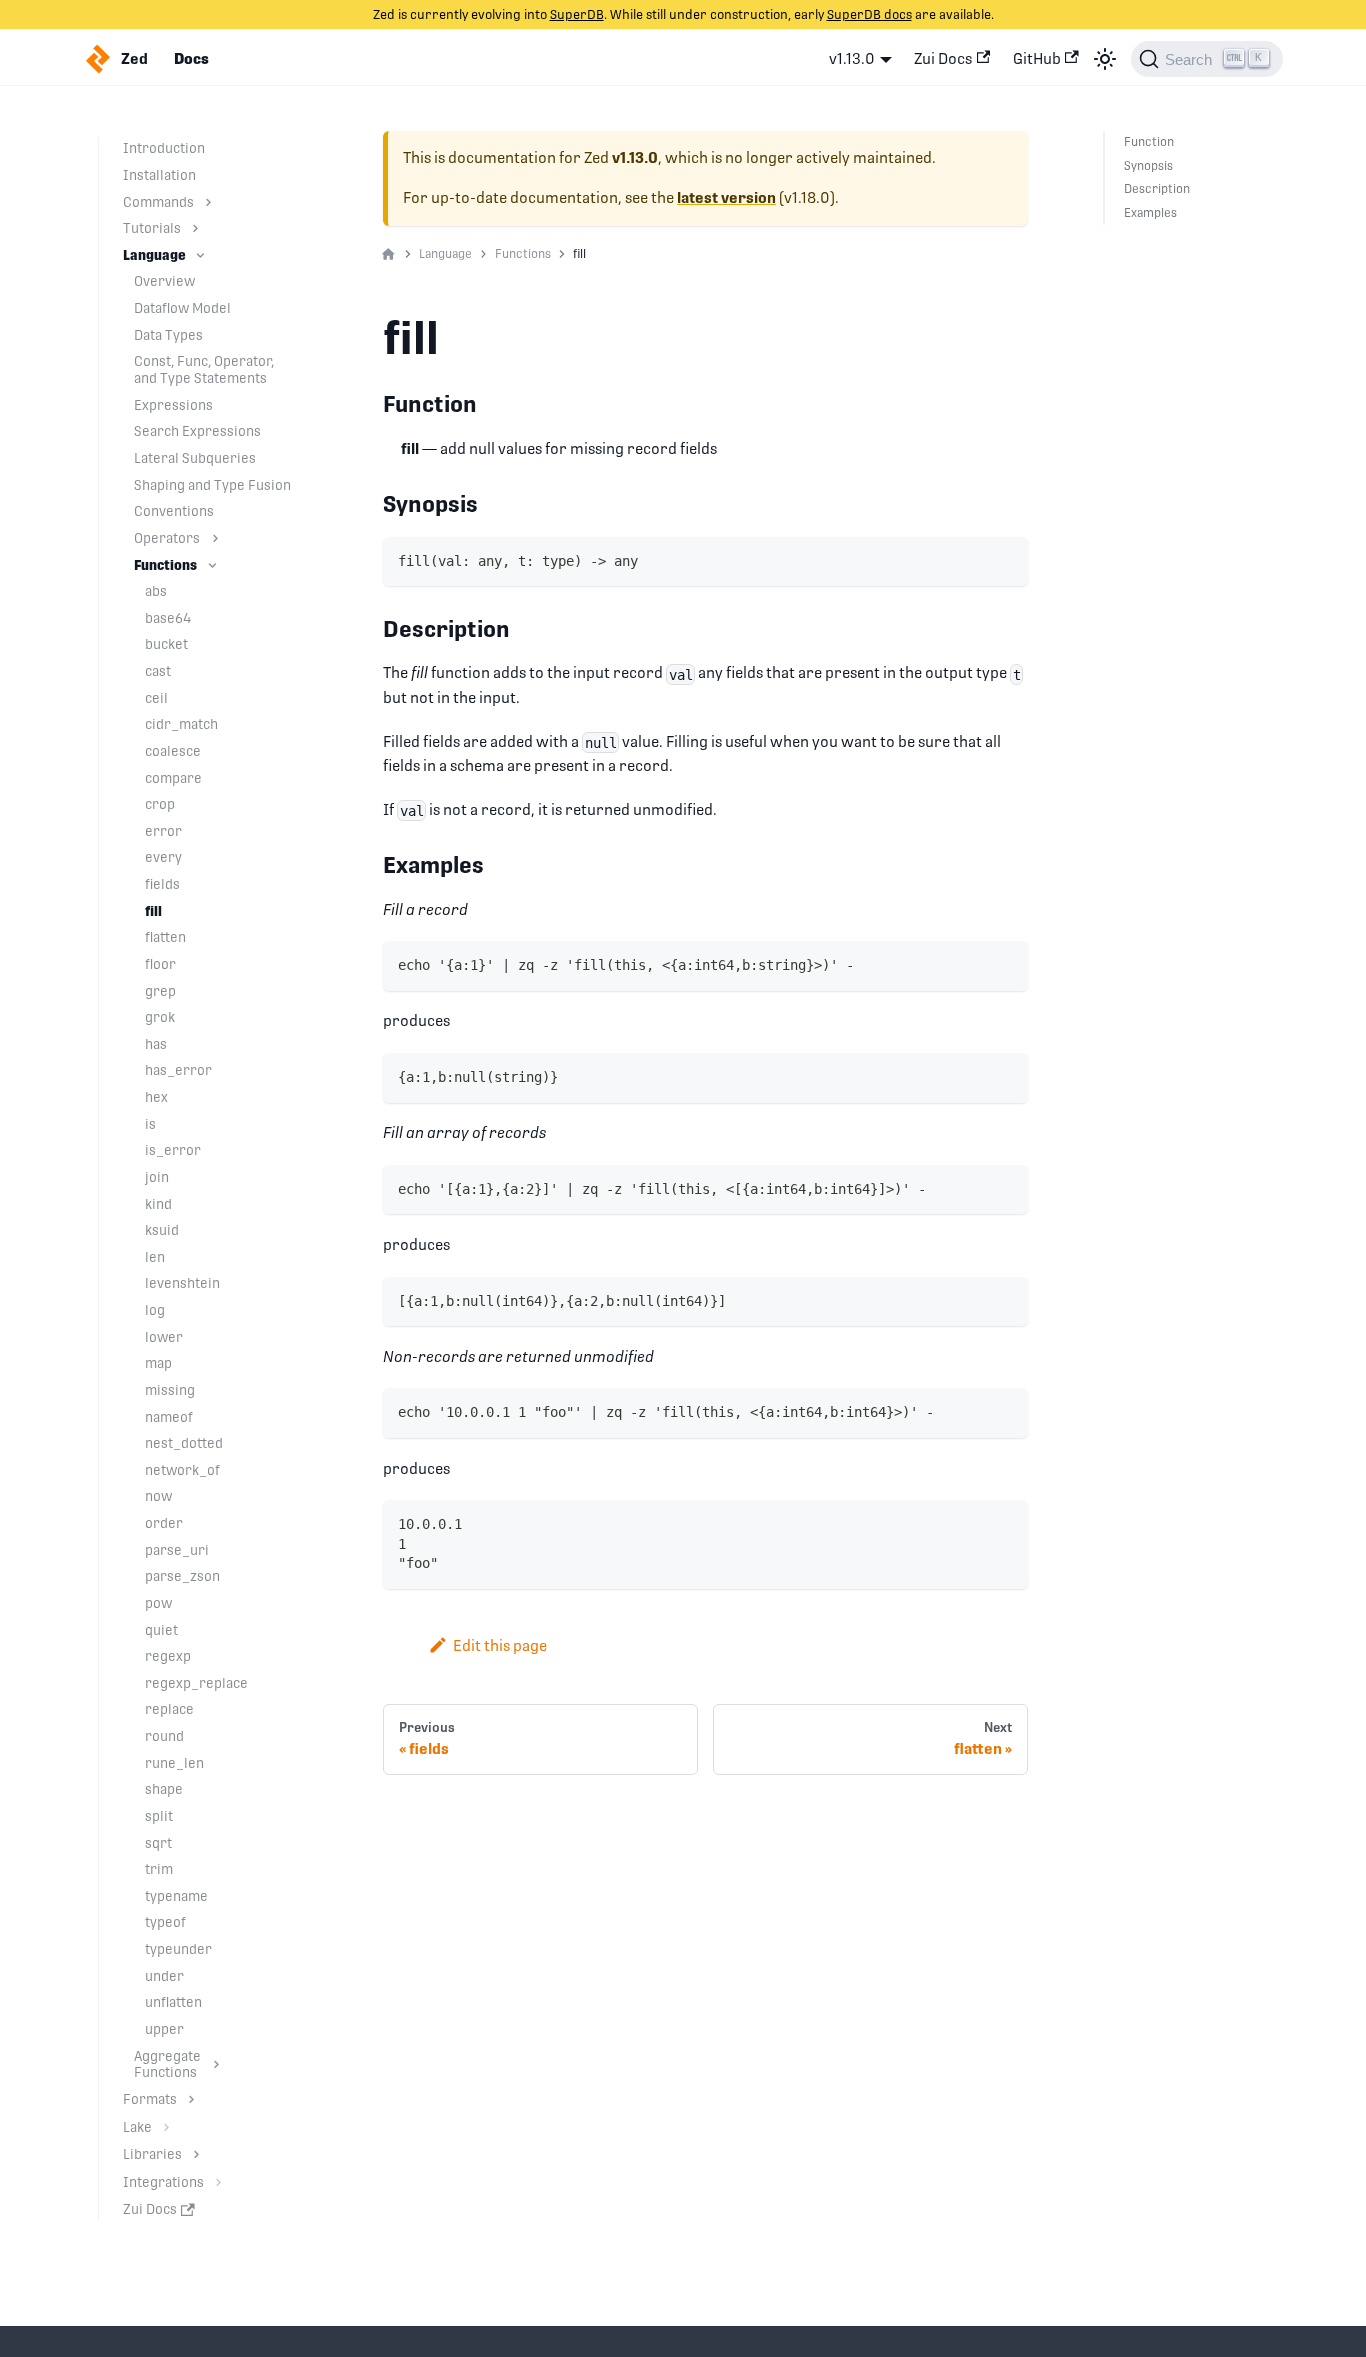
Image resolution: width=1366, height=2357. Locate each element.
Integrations (163, 2182)
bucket (166, 644)
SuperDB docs (869, 14)
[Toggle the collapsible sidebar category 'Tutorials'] (195, 228)
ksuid (162, 1230)
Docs (191, 59)
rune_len (174, 1763)
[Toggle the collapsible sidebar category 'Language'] (200, 255)
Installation (159, 175)
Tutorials (152, 228)
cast (158, 671)
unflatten (173, 2002)
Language (154, 255)
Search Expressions (197, 431)
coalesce (173, 751)
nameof (169, 1417)
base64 (168, 618)
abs (156, 591)
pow (158, 1603)
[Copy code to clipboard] (1005, 559)
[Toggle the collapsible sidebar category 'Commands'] (208, 202)
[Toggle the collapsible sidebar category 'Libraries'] (196, 2154)
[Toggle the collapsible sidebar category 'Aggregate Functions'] (216, 2065)
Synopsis (1148, 166)
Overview (164, 281)
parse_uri (177, 1550)
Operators (167, 538)
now (158, 1496)
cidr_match (181, 724)
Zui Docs (943, 58)
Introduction (164, 148)
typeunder (178, 1949)
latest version (726, 198)
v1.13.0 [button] (852, 58)
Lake (137, 2127)
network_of (182, 1470)
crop (160, 804)
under (164, 1976)
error (163, 831)
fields (162, 884)
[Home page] (388, 255)
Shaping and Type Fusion (212, 485)
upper (164, 2029)
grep (160, 991)
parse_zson (182, 1576)
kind (158, 1204)
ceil (156, 698)
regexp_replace (196, 1683)
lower (164, 1337)
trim (159, 1869)
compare (173, 778)
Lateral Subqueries (195, 458)
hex (156, 1097)
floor (160, 964)
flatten (165, 937)
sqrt (158, 1843)
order (164, 1523)
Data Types (168, 335)
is (150, 1124)
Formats (150, 2099)
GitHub (1037, 58)
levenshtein (182, 1283)
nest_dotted (184, 1443)
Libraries (152, 2154)
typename (176, 1896)
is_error (173, 1150)
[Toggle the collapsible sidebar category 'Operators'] (215, 538)
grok (160, 1017)
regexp (168, 1656)
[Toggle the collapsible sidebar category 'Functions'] (212, 565)
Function (1149, 142)
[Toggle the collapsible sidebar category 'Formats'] (191, 2099)
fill (153, 911)
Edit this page (500, 1645)
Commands (158, 202)
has (156, 1044)
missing (170, 1390)
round (164, 1736)
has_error (178, 1070)
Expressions (173, 405)
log (155, 1310)
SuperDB (577, 14)
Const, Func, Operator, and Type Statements (204, 369)
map (158, 1363)
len (155, 1257)
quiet (161, 1630)
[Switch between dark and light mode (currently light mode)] (1105, 59)
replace (169, 1709)
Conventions (174, 511)
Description (1157, 189)
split (159, 1816)
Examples (1150, 213)
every (163, 857)
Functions (165, 565)
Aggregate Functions (167, 2064)
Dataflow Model (182, 308)
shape (164, 1789)
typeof (165, 1922)
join (157, 1177)
